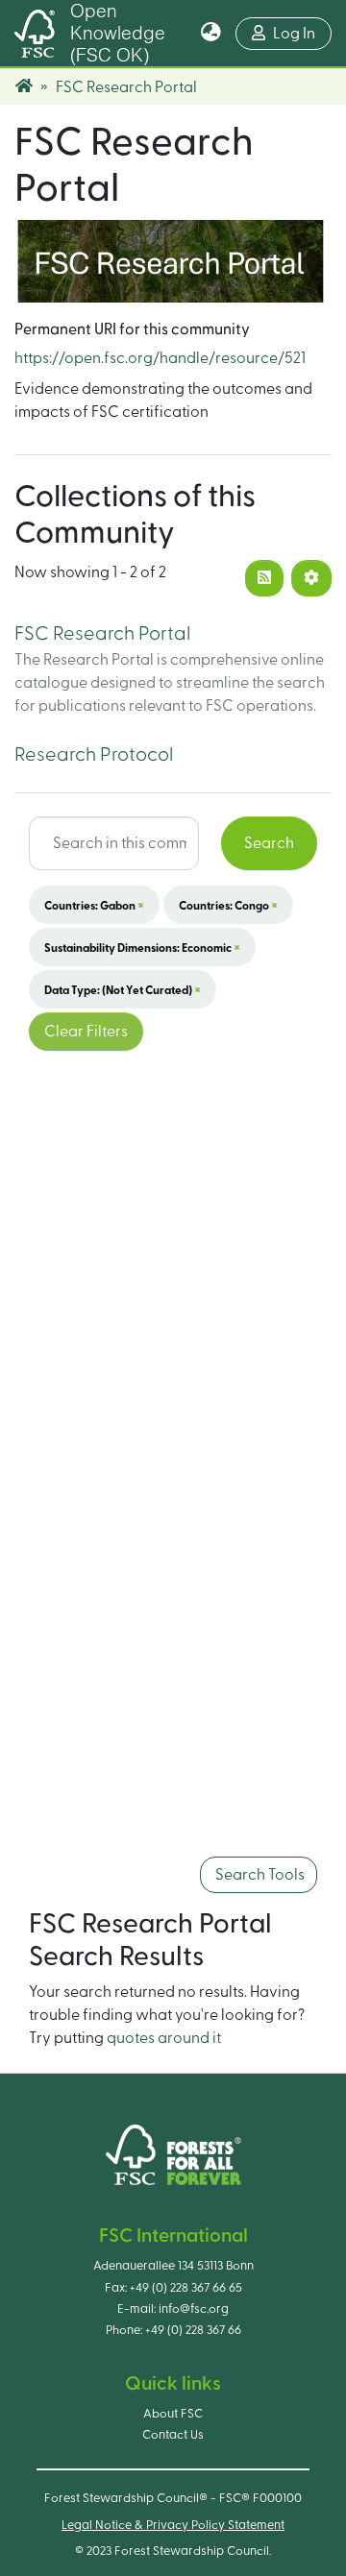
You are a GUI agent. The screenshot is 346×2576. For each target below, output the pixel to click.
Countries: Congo (228, 905)
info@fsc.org (194, 2309)
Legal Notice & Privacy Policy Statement (173, 2525)
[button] (211, 34)
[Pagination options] (311, 578)
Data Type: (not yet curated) (123, 989)
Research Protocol (94, 755)
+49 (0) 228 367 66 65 (186, 2288)
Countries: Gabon (94, 905)
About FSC (173, 2414)
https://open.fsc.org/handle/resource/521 (160, 358)
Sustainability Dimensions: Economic (142, 947)
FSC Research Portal (102, 634)
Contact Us (173, 2435)
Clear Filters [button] (86, 1032)
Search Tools (259, 1875)
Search (269, 843)
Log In (302, 33)
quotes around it (164, 2038)
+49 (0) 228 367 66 (193, 2330)
